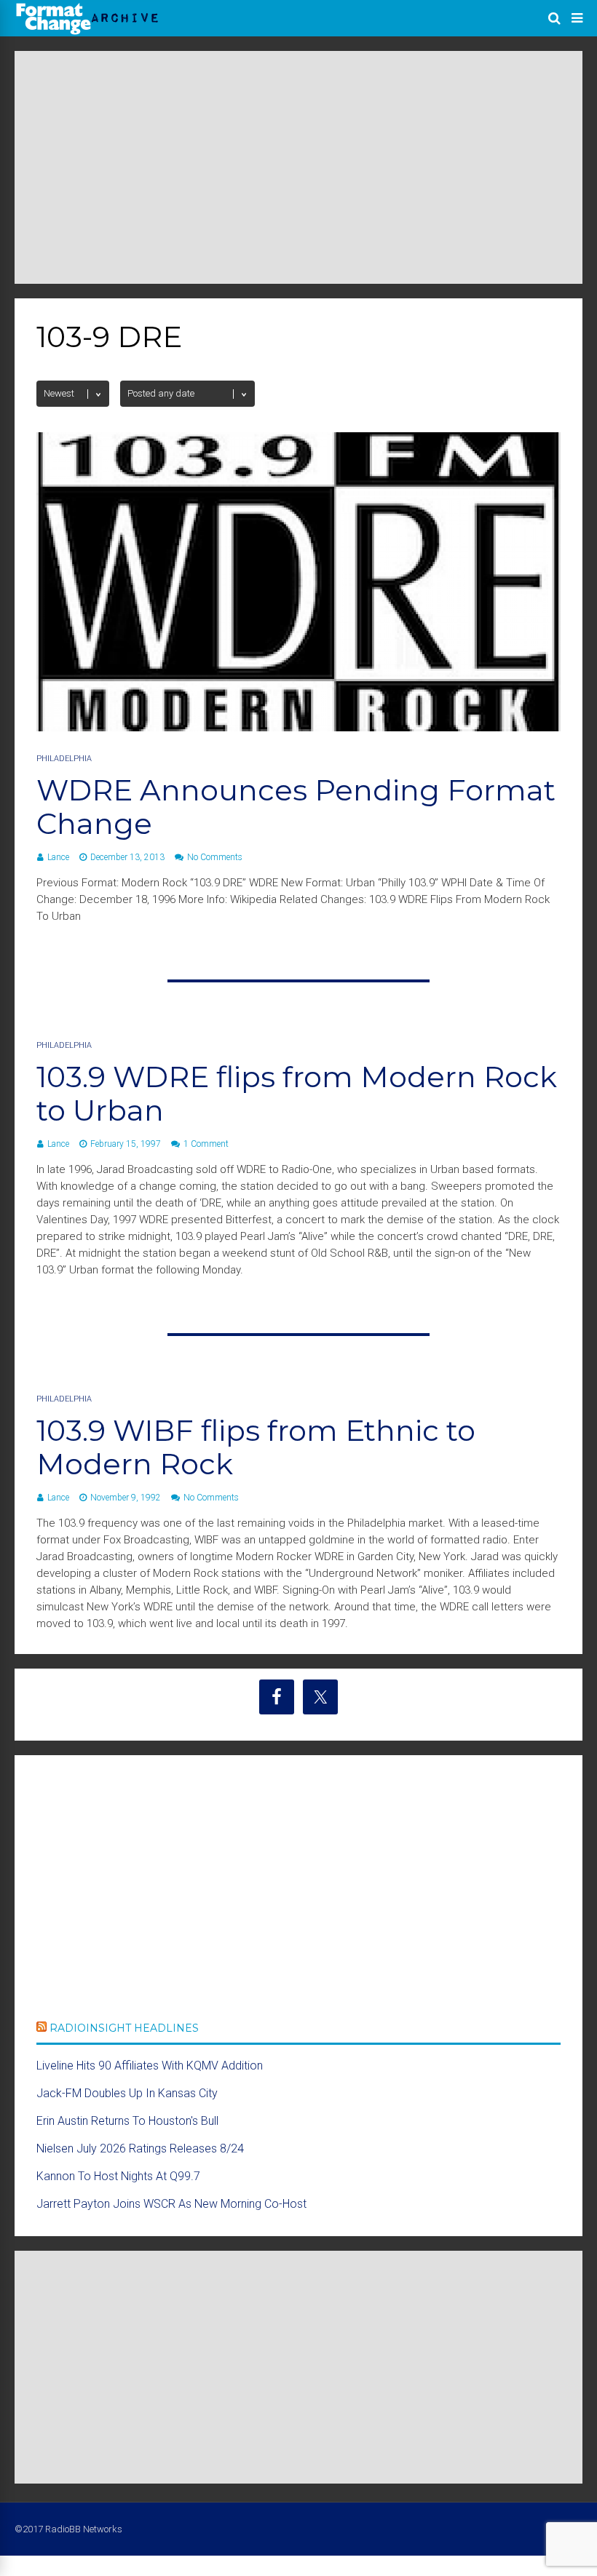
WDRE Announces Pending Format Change (296, 807)
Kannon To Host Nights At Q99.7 (118, 2176)
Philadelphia (64, 759)
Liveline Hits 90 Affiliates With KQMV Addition (150, 2066)
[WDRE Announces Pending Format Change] (298, 727)
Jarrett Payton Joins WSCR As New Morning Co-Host (171, 2204)
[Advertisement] (298, 167)
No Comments (215, 857)
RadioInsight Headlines (124, 2028)
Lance (58, 857)
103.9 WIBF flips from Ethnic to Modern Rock (256, 1447)
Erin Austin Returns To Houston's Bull (127, 2121)
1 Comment (206, 1144)
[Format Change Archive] (87, 32)
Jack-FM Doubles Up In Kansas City (127, 2093)
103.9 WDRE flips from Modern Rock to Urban (297, 1093)
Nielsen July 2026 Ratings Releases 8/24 (140, 2148)
